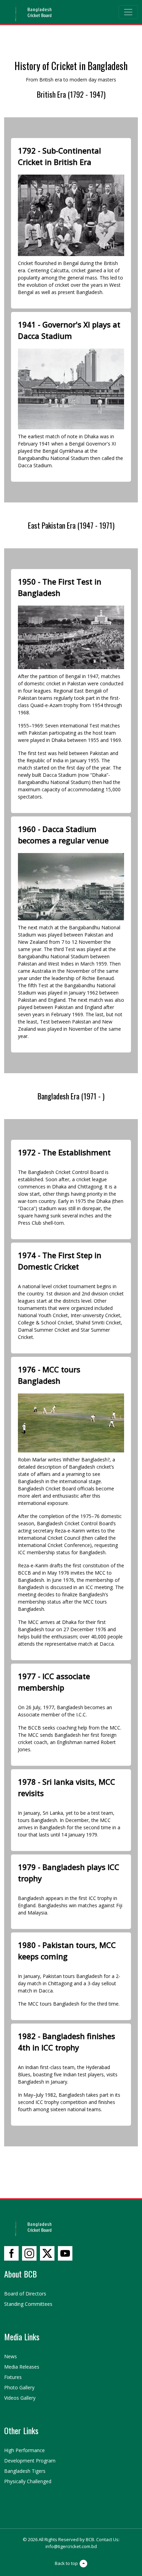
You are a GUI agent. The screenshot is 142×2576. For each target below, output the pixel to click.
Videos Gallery (20, 2398)
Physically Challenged (28, 2481)
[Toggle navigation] (128, 12)
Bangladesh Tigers (25, 2471)
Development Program (30, 2461)
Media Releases (22, 2367)
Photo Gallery (19, 2387)
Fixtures (13, 2377)
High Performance (24, 2450)
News (11, 2356)
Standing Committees (28, 2304)
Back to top (66, 2563)
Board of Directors (25, 2294)
